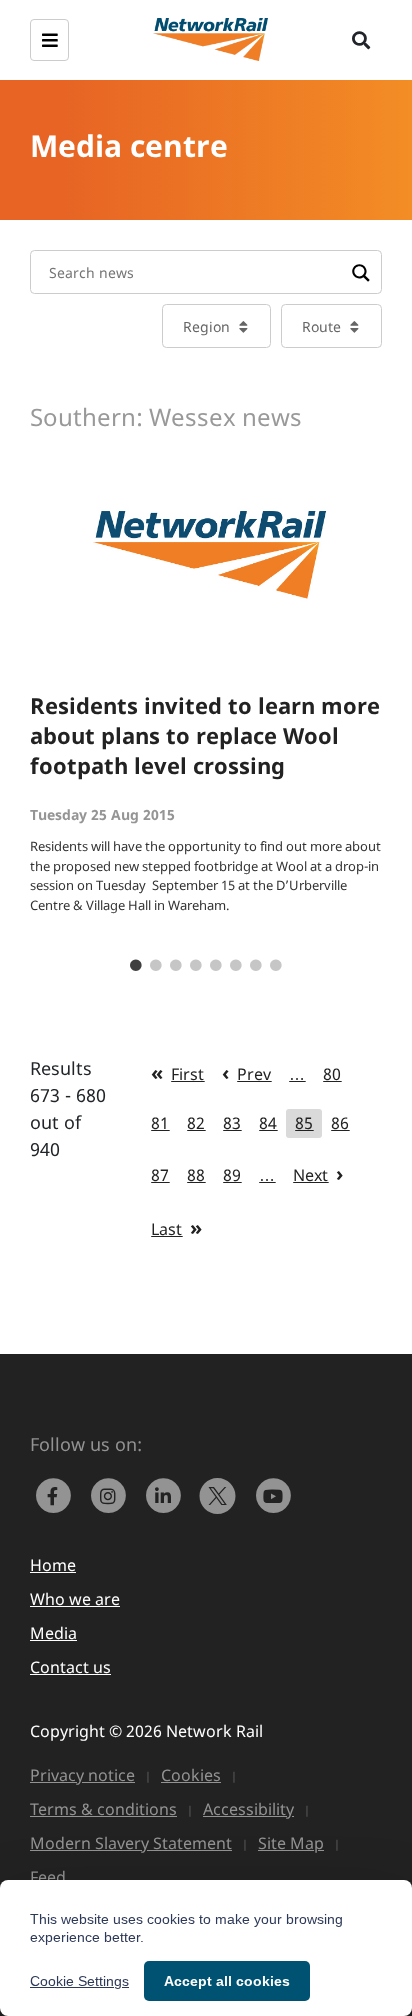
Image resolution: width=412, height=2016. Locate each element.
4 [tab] (196, 966)
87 (160, 1175)
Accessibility (248, 1809)
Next (310, 1175)
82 (196, 1123)
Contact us (70, 1667)
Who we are (75, 1599)
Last (166, 1229)
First (187, 1074)
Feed (48, 1877)
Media (53, 1633)
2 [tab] (156, 966)
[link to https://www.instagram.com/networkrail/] (112, 1494)
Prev (254, 1074)
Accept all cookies (227, 1981)
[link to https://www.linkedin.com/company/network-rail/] (167, 1494)
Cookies (191, 1775)
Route (321, 326)
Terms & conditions (103, 1809)
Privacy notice (82, 1775)
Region (206, 326)
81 (160, 1123)
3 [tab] (176, 966)
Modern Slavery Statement (131, 1843)
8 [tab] (276, 966)
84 (268, 1123)
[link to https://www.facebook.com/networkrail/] (57, 1494)
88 (196, 1175)
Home (53, 1565)
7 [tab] (256, 966)
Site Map (291, 1843)
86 (340, 1123)
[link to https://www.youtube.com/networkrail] (275, 1494)
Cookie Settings (79, 1981)
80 (332, 1074)
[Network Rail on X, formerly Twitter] (222, 1494)
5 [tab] (216, 966)
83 (232, 1123)
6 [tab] (236, 966)
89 (232, 1175)
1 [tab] (136, 966)
